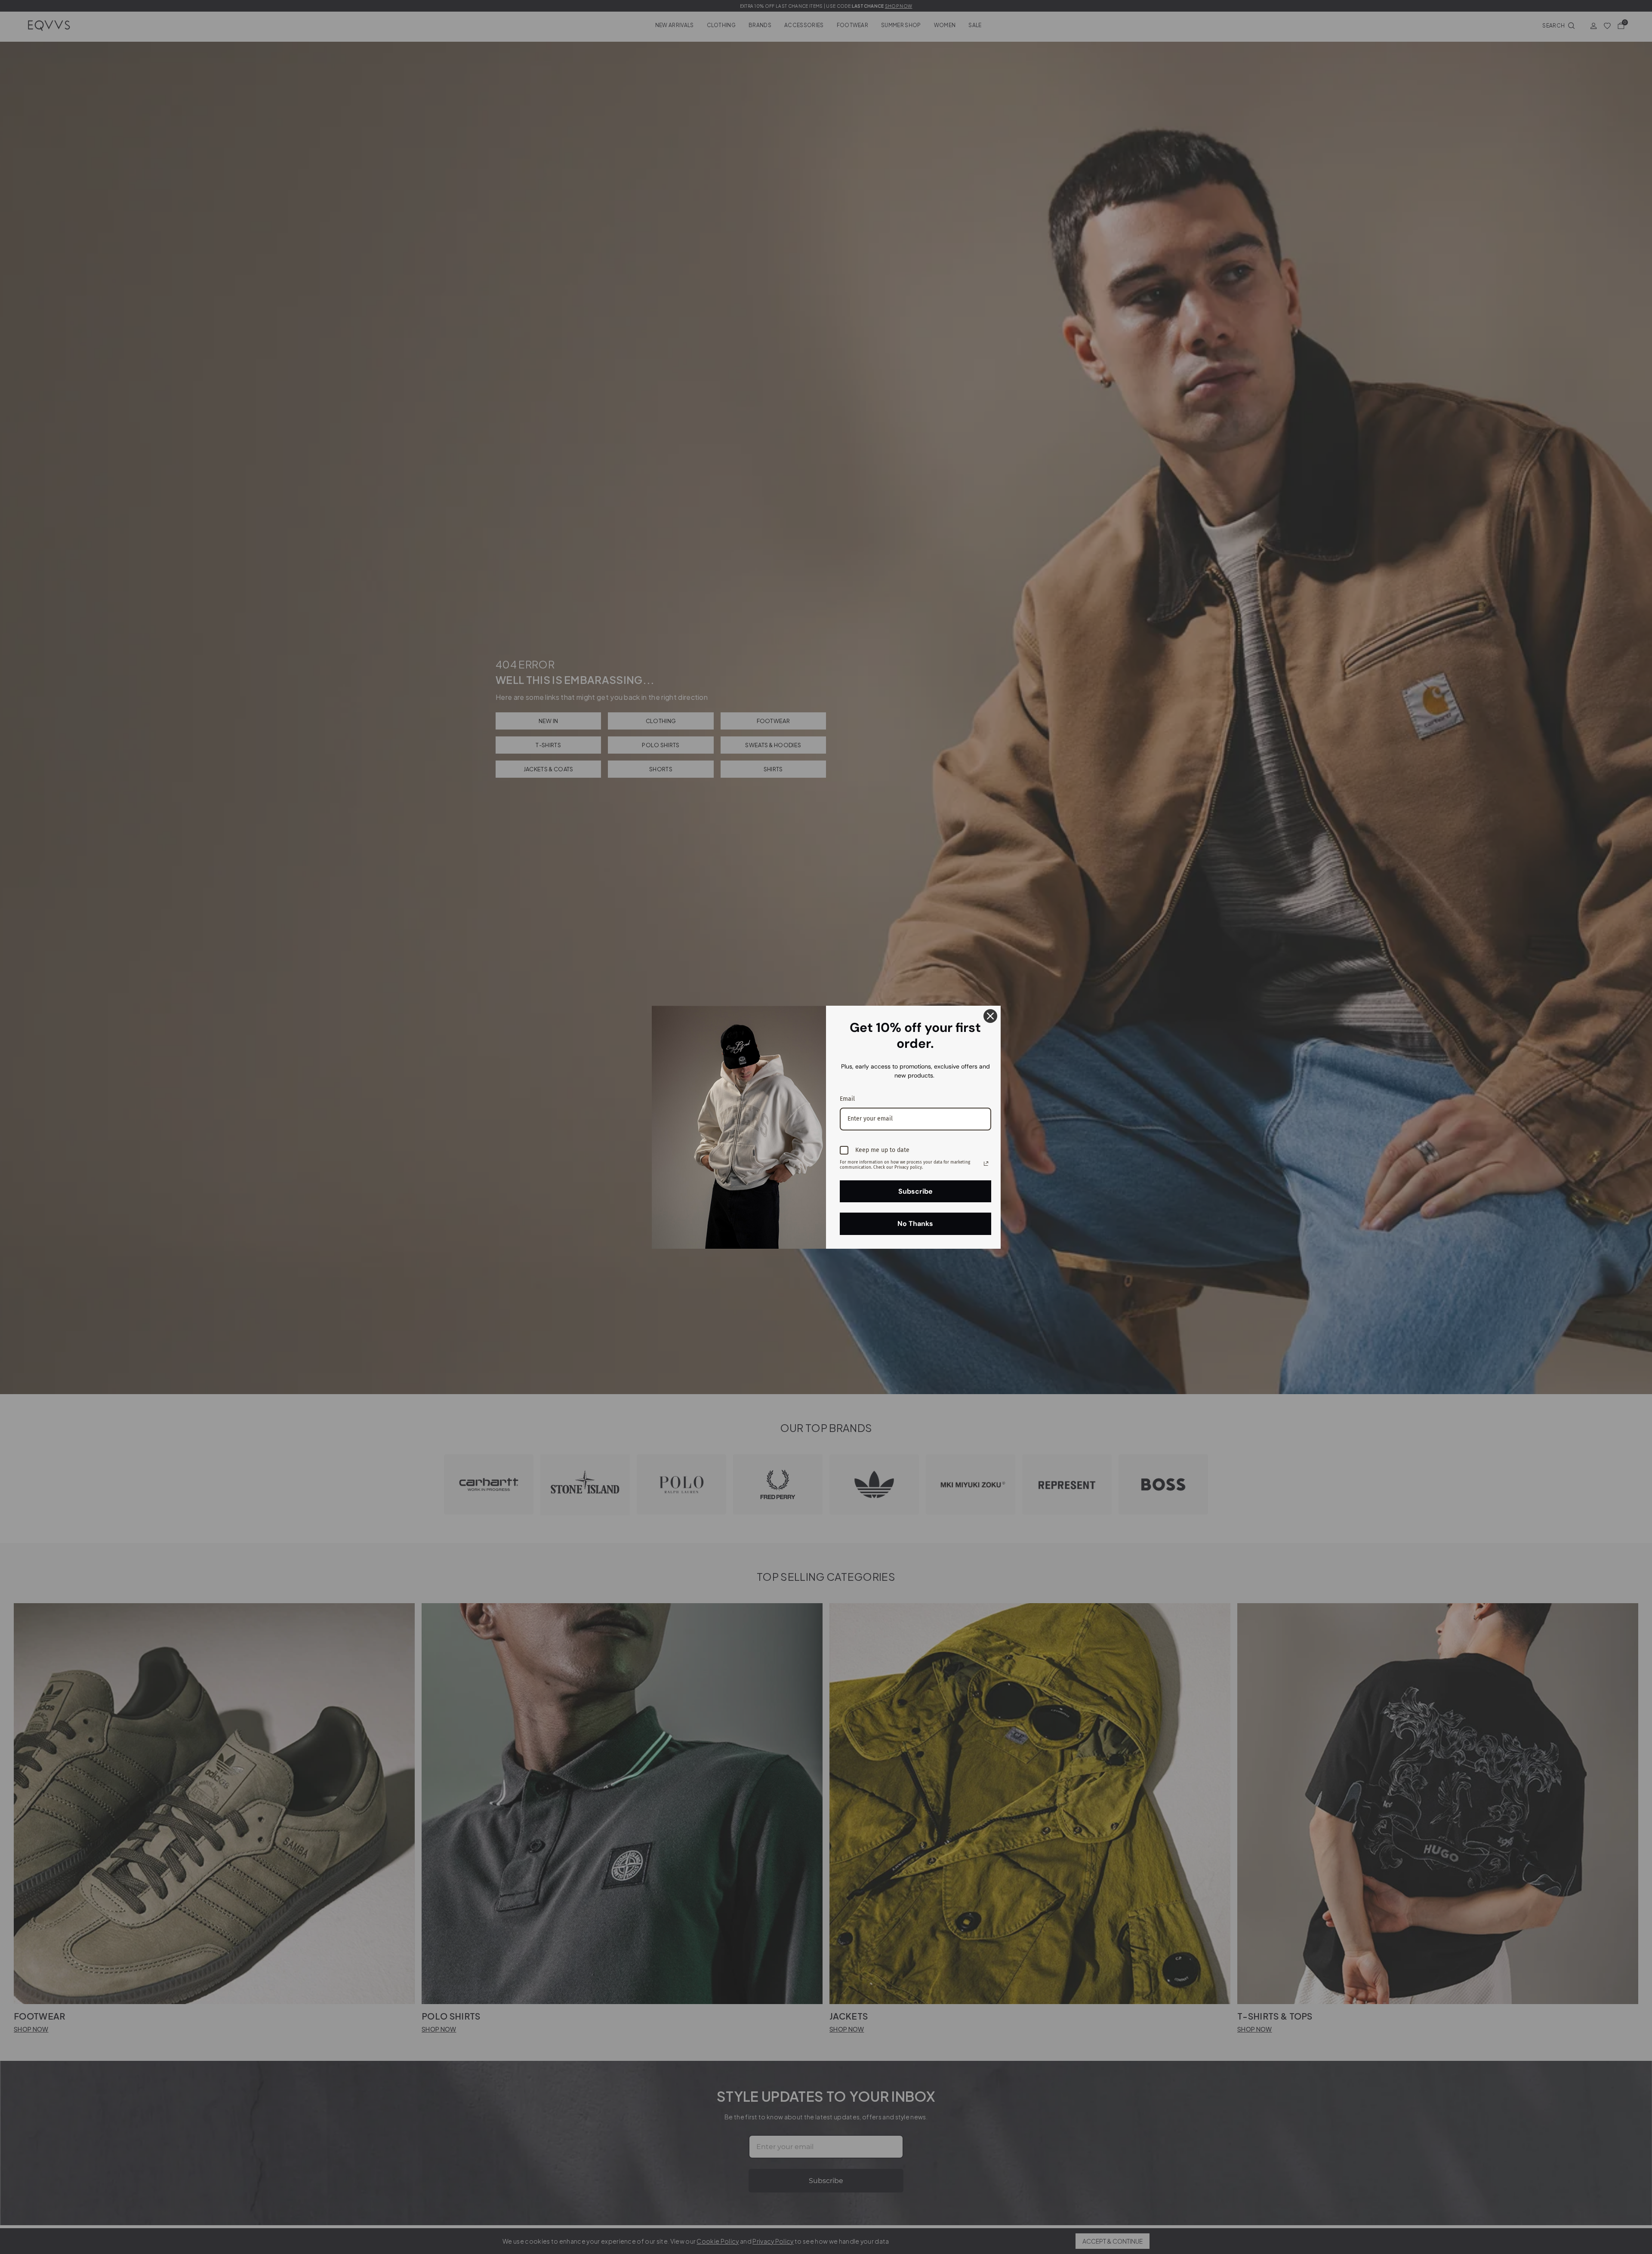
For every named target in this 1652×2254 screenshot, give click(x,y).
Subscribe (915, 1191)
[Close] (990, 1016)
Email (847, 1099)
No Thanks (915, 1224)
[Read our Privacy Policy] (986, 1164)
